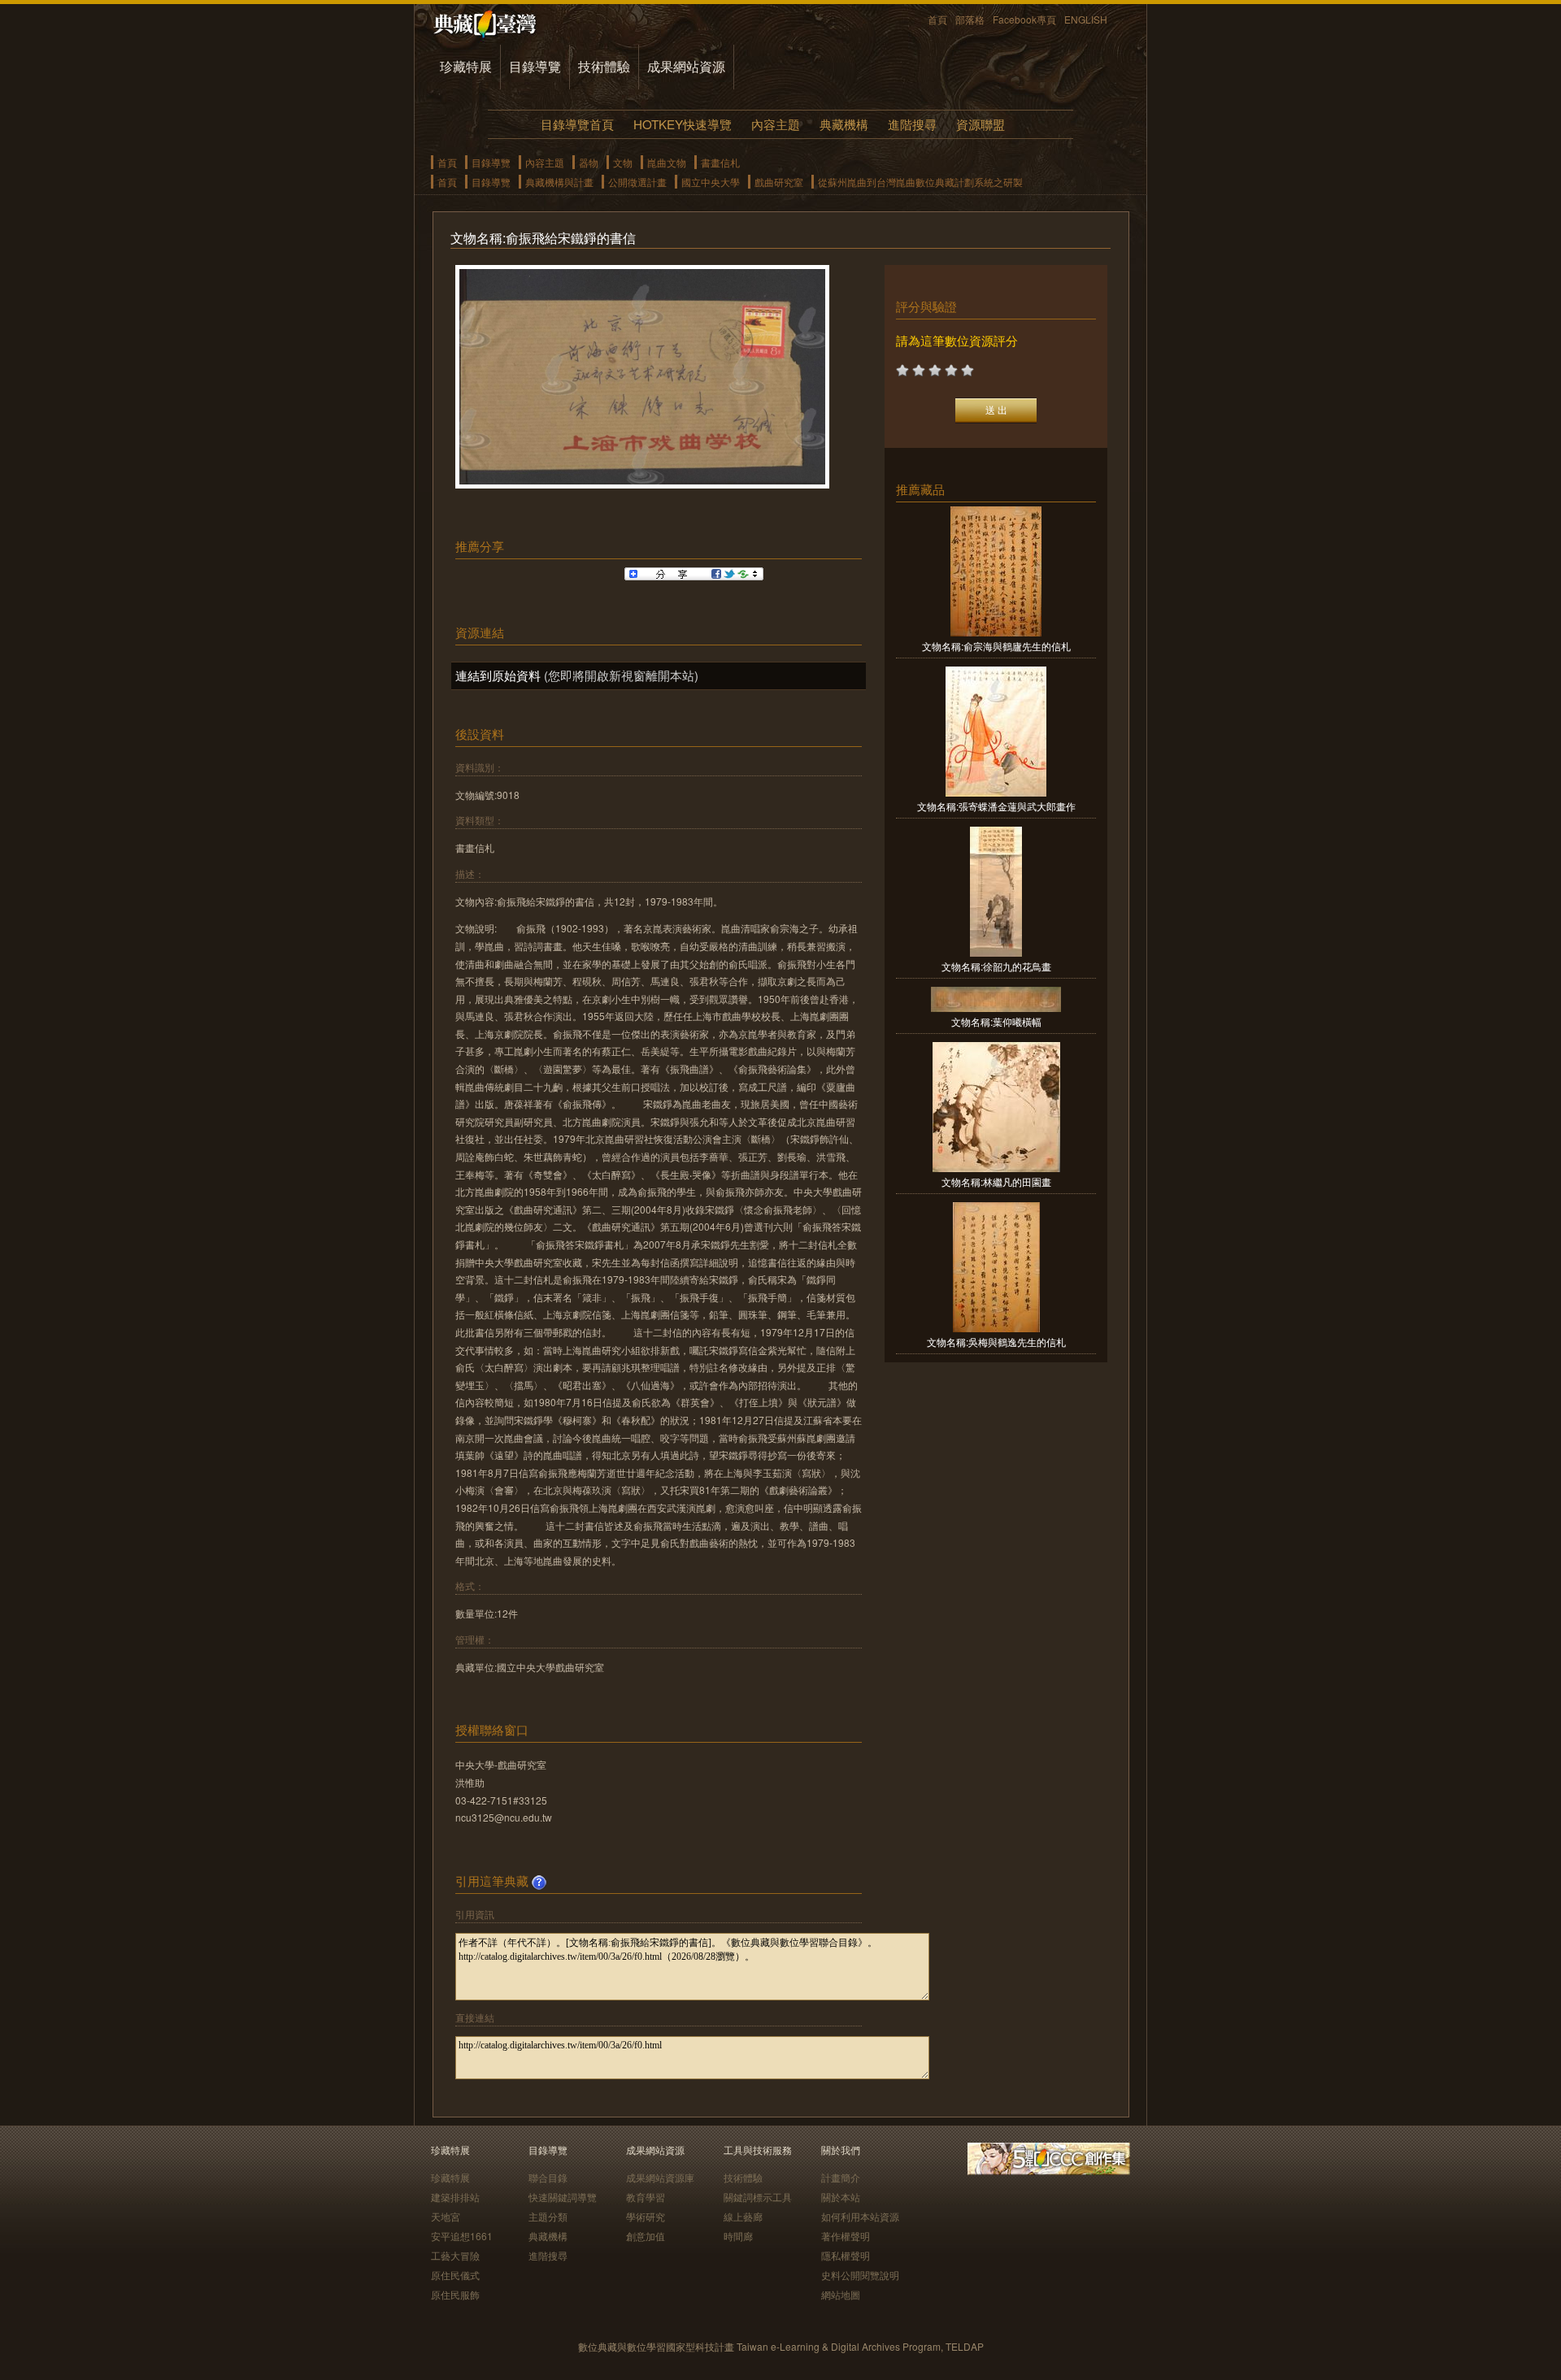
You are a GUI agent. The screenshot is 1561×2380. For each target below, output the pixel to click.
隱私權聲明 (846, 2255)
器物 (589, 162)
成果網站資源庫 (660, 2177)
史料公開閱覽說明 (860, 2275)
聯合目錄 (548, 2177)
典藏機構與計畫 (559, 182)
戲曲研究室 (779, 182)
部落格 (970, 19)
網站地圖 (841, 2294)
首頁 (937, 19)
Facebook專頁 (1024, 19)
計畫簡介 (841, 2177)
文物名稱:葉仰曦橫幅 (996, 1021)
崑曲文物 (667, 162)
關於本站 (841, 2197)
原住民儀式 (455, 2275)
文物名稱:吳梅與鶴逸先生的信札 (996, 1342)
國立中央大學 (711, 182)
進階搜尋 (912, 124)
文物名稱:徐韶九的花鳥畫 (996, 966)
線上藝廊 (743, 2216)
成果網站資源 (686, 66)
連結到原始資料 (498, 675)
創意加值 (646, 2236)
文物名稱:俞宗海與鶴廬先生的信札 (996, 646)
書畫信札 (720, 162)
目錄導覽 (535, 66)
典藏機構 (844, 124)
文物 (623, 162)
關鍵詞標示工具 (758, 2197)
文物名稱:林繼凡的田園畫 (996, 1181)
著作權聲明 (846, 2236)
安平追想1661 (462, 2236)
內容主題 (776, 124)
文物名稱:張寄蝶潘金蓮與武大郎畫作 (996, 806)
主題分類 (548, 2216)
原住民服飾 (455, 2294)
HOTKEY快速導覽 (683, 124)
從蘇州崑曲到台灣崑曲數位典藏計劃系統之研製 (920, 182)
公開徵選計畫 (637, 182)
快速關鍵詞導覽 (563, 2197)
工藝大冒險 (455, 2255)
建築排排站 (455, 2197)
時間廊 (738, 2236)
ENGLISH (1086, 19)
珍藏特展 (466, 66)
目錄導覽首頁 (577, 124)
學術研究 (646, 2216)
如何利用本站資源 (860, 2216)
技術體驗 (604, 66)
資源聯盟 (981, 124)
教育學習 (646, 2197)
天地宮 (446, 2216)
